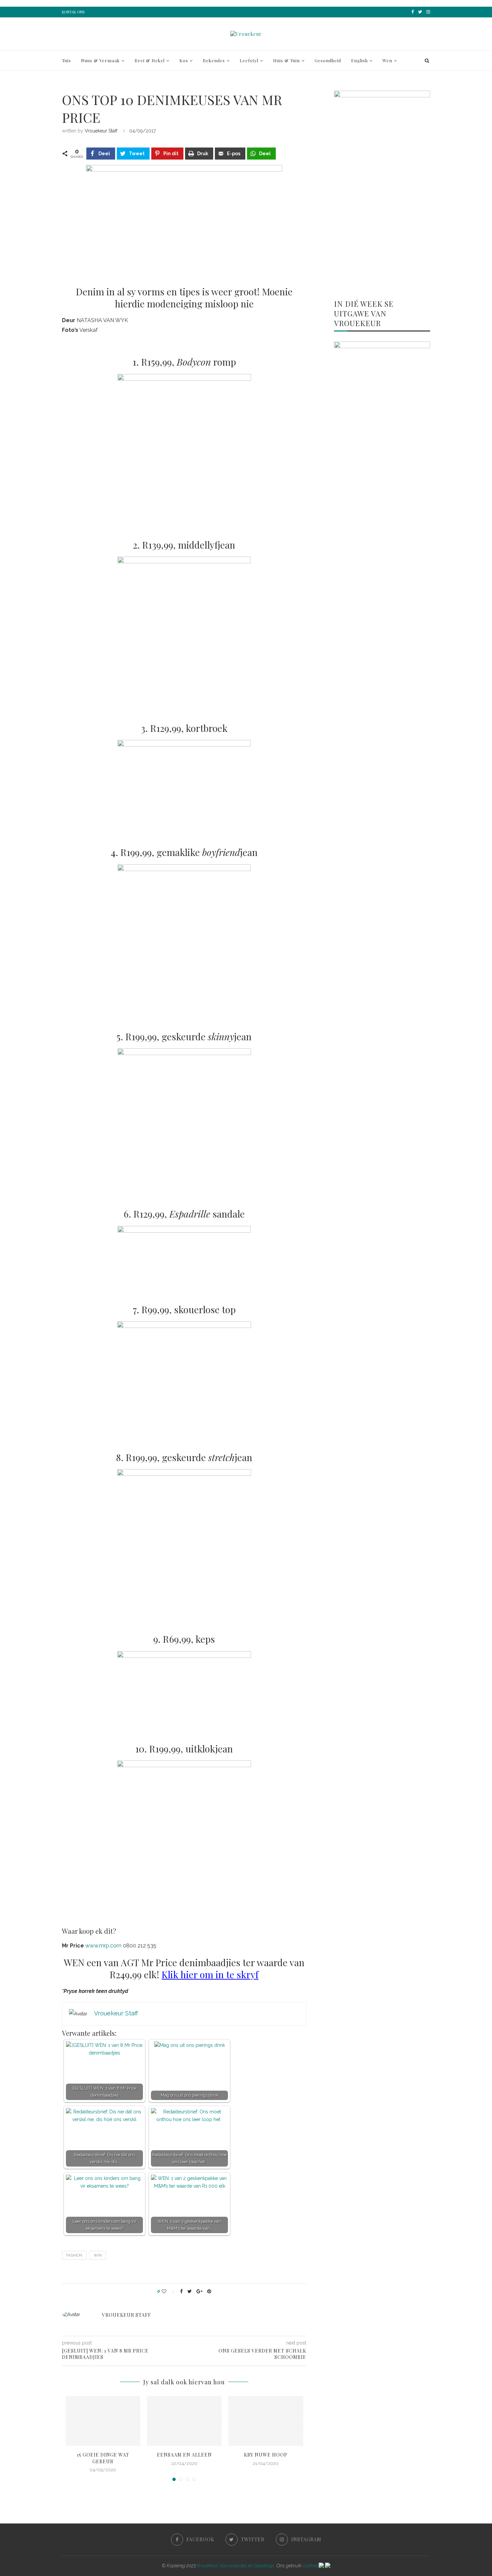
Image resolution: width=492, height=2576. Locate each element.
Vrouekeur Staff (101, 131)
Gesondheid (328, 60)
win (98, 2255)
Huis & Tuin (286, 60)
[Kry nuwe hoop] (266, 2421)
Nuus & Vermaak (100, 60)
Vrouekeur (207, 2566)
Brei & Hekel (150, 60)
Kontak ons (73, 12)
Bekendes (214, 60)
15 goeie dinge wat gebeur (103, 2458)
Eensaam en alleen (184, 2455)
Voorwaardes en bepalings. (247, 2566)
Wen (387, 60)
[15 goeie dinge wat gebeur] (103, 2421)
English (359, 60)
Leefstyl (249, 60)
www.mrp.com (103, 1946)
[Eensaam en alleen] (184, 2421)
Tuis (66, 60)
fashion (74, 2255)
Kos (184, 60)
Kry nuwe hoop (266, 2455)
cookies (311, 2566)
